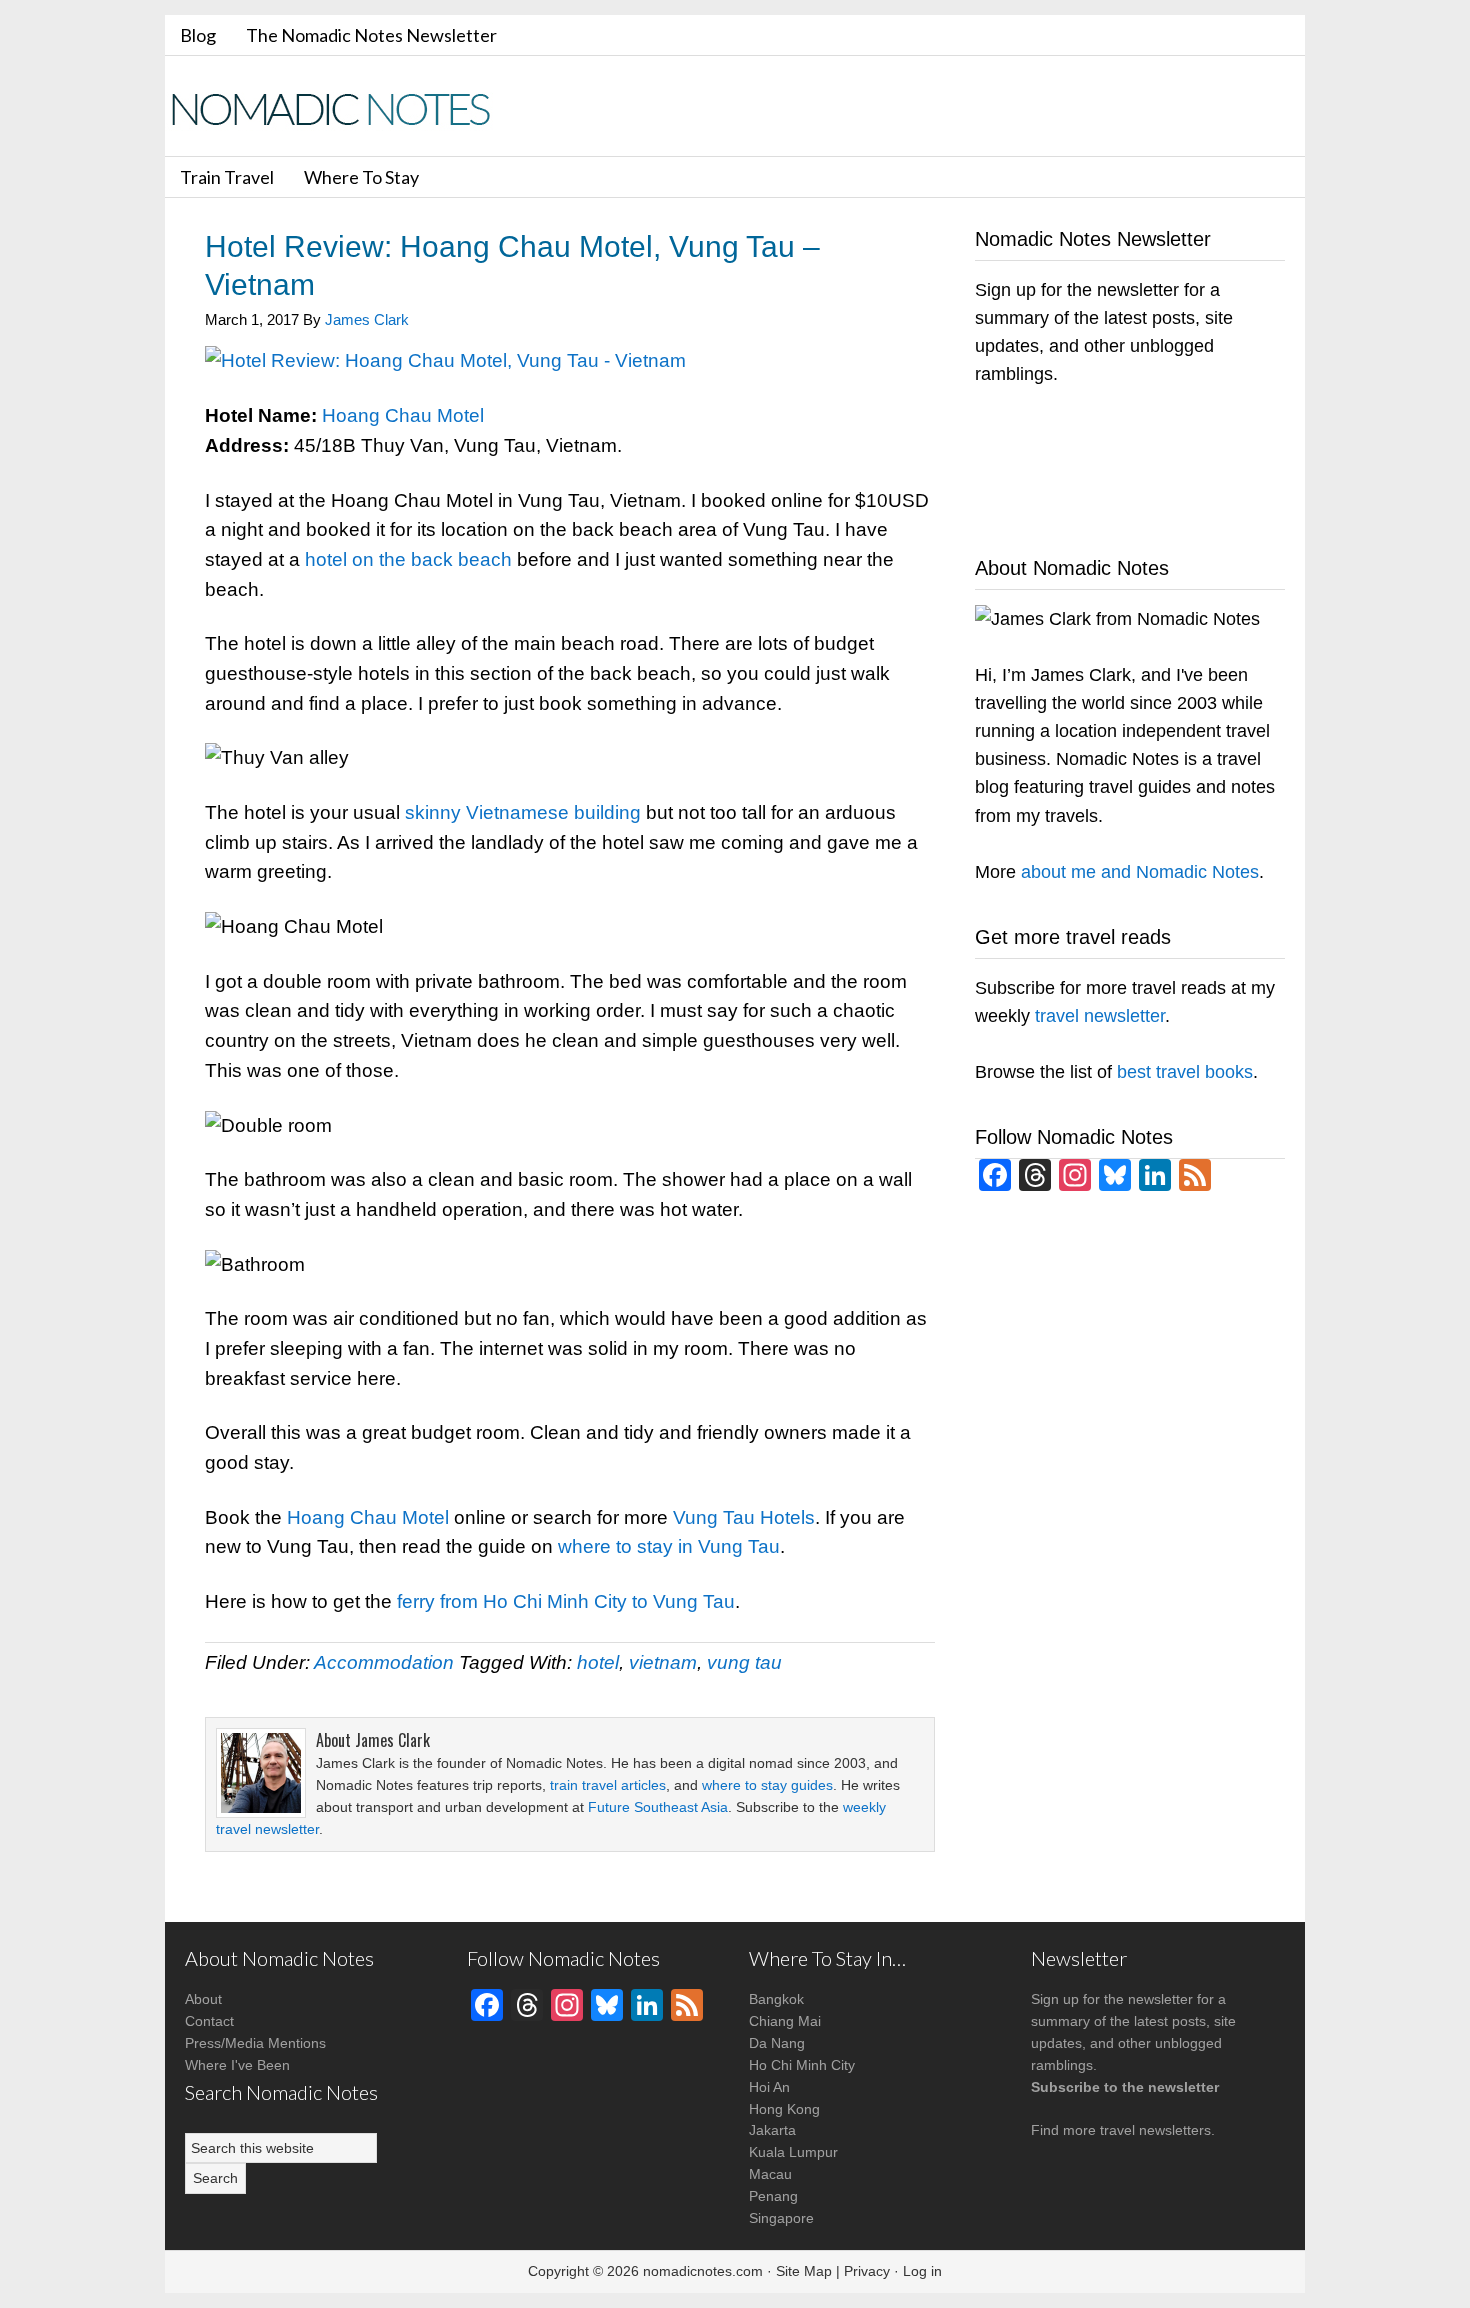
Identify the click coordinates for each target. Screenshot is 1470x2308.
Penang (773, 2196)
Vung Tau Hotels (744, 1517)
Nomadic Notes (345, 108)
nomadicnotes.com (703, 2271)
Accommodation (384, 1662)
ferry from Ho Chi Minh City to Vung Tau (566, 1601)
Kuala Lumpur (793, 2152)
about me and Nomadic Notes (1140, 872)
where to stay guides (767, 1785)
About (203, 1999)
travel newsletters (1155, 2130)
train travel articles (608, 1785)
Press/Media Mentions (255, 2043)
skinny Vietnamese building (523, 812)
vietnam (663, 1662)
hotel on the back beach (408, 559)
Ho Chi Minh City (802, 2065)
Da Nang (777, 2043)
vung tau (744, 1662)
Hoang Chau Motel (403, 415)
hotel (598, 1662)
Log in (922, 2271)
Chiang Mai (785, 2021)
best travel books (1185, 1072)
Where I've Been (237, 2065)
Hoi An (769, 2087)
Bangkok (776, 1999)
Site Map (804, 2271)
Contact (209, 2021)
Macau (770, 2174)
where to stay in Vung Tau (669, 1546)
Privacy (867, 2271)
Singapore (781, 2218)
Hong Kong (784, 2109)
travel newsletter (1100, 1016)
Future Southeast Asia (658, 1807)
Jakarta (772, 2130)
